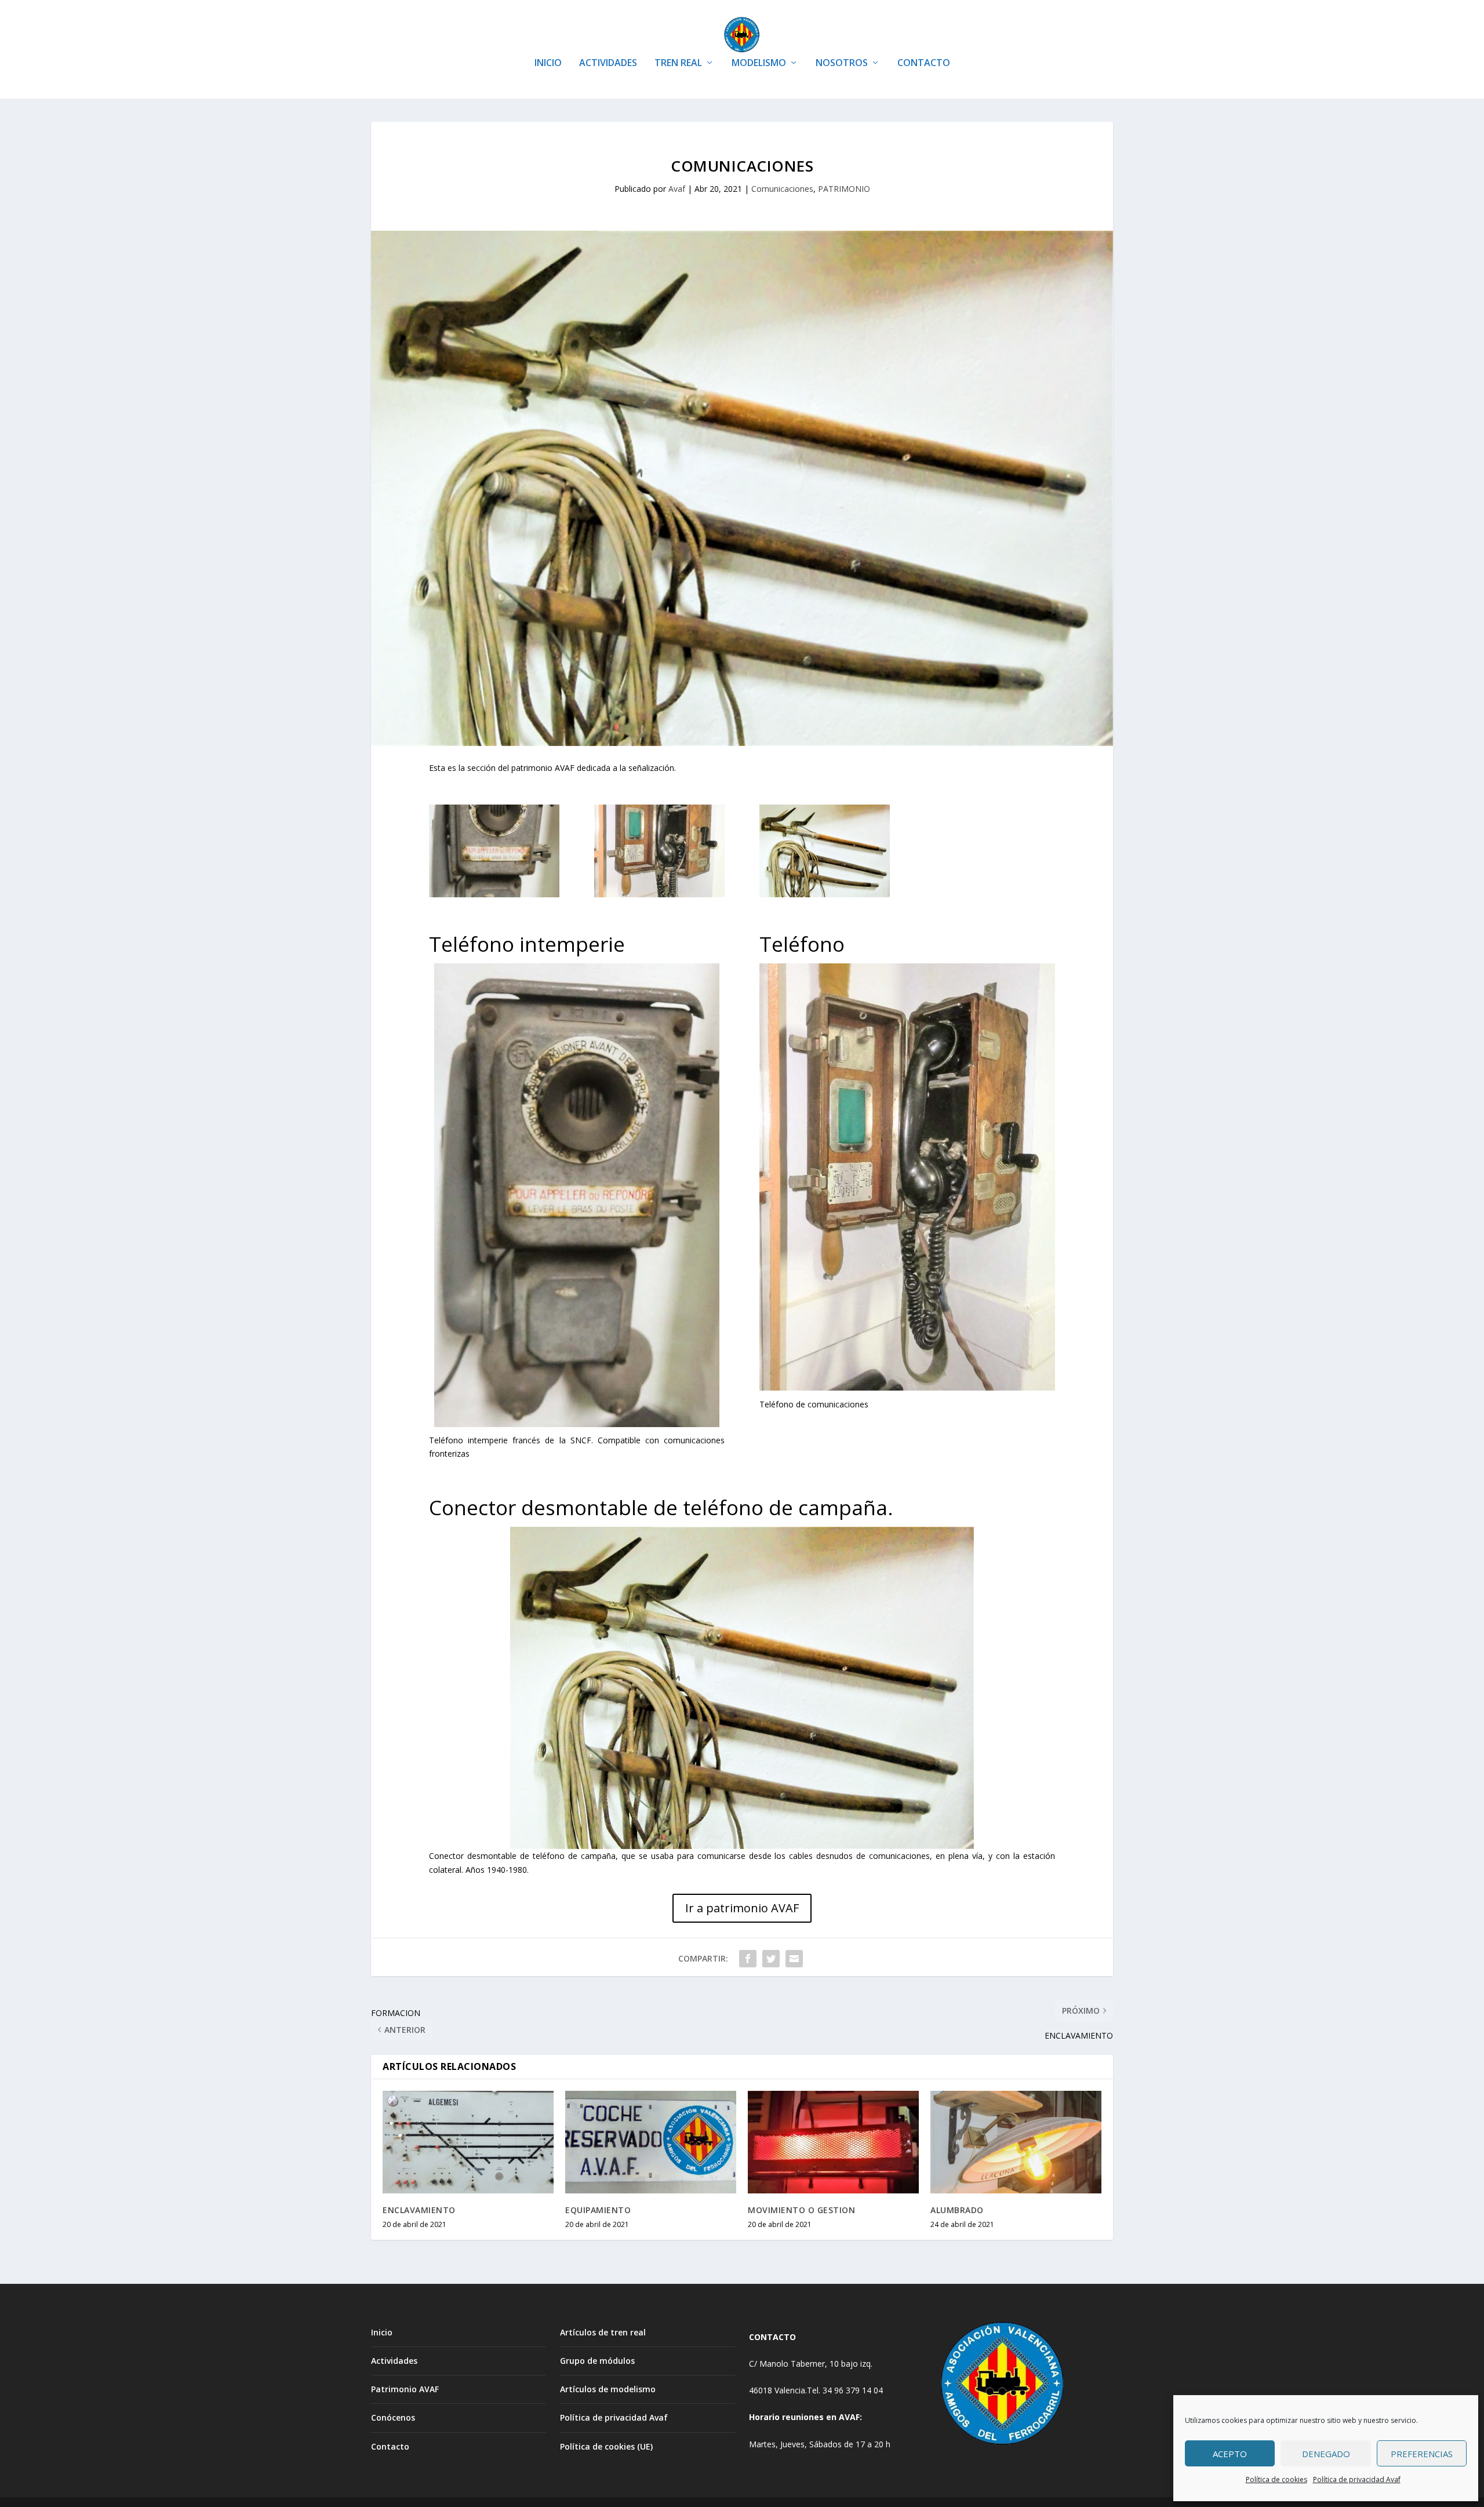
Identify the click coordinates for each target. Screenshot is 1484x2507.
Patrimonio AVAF (405, 2389)
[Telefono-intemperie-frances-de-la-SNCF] (494, 894)
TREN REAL (678, 63)
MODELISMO (759, 63)
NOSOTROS (842, 63)
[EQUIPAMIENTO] (651, 2142)
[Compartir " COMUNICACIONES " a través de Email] (794, 1959)
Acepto (1230, 2454)
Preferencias (1422, 2454)
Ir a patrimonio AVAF (742, 1908)
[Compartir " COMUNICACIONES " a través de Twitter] (771, 1959)
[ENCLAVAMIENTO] (468, 2142)
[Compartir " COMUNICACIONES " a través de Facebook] (748, 1959)
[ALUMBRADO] (1016, 2142)
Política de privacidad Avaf (1357, 2479)
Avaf (677, 189)
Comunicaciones (782, 189)
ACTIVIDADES (608, 63)
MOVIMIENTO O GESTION (801, 2210)
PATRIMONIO (844, 189)
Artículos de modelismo (608, 2389)
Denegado (1326, 2454)
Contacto (390, 2446)
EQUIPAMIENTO (598, 2210)
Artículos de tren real (603, 2332)
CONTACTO (924, 63)
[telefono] (659, 894)
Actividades (394, 2361)
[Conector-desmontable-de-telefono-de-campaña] (825, 894)
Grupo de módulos (597, 2361)
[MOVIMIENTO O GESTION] (833, 2142)
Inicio (382, 2332)
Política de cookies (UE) (606, 2446)
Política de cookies (1276, 2479)
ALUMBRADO (957, 2210)
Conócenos (393, 2417)
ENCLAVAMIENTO (419, 2210)
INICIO (548, 63)
